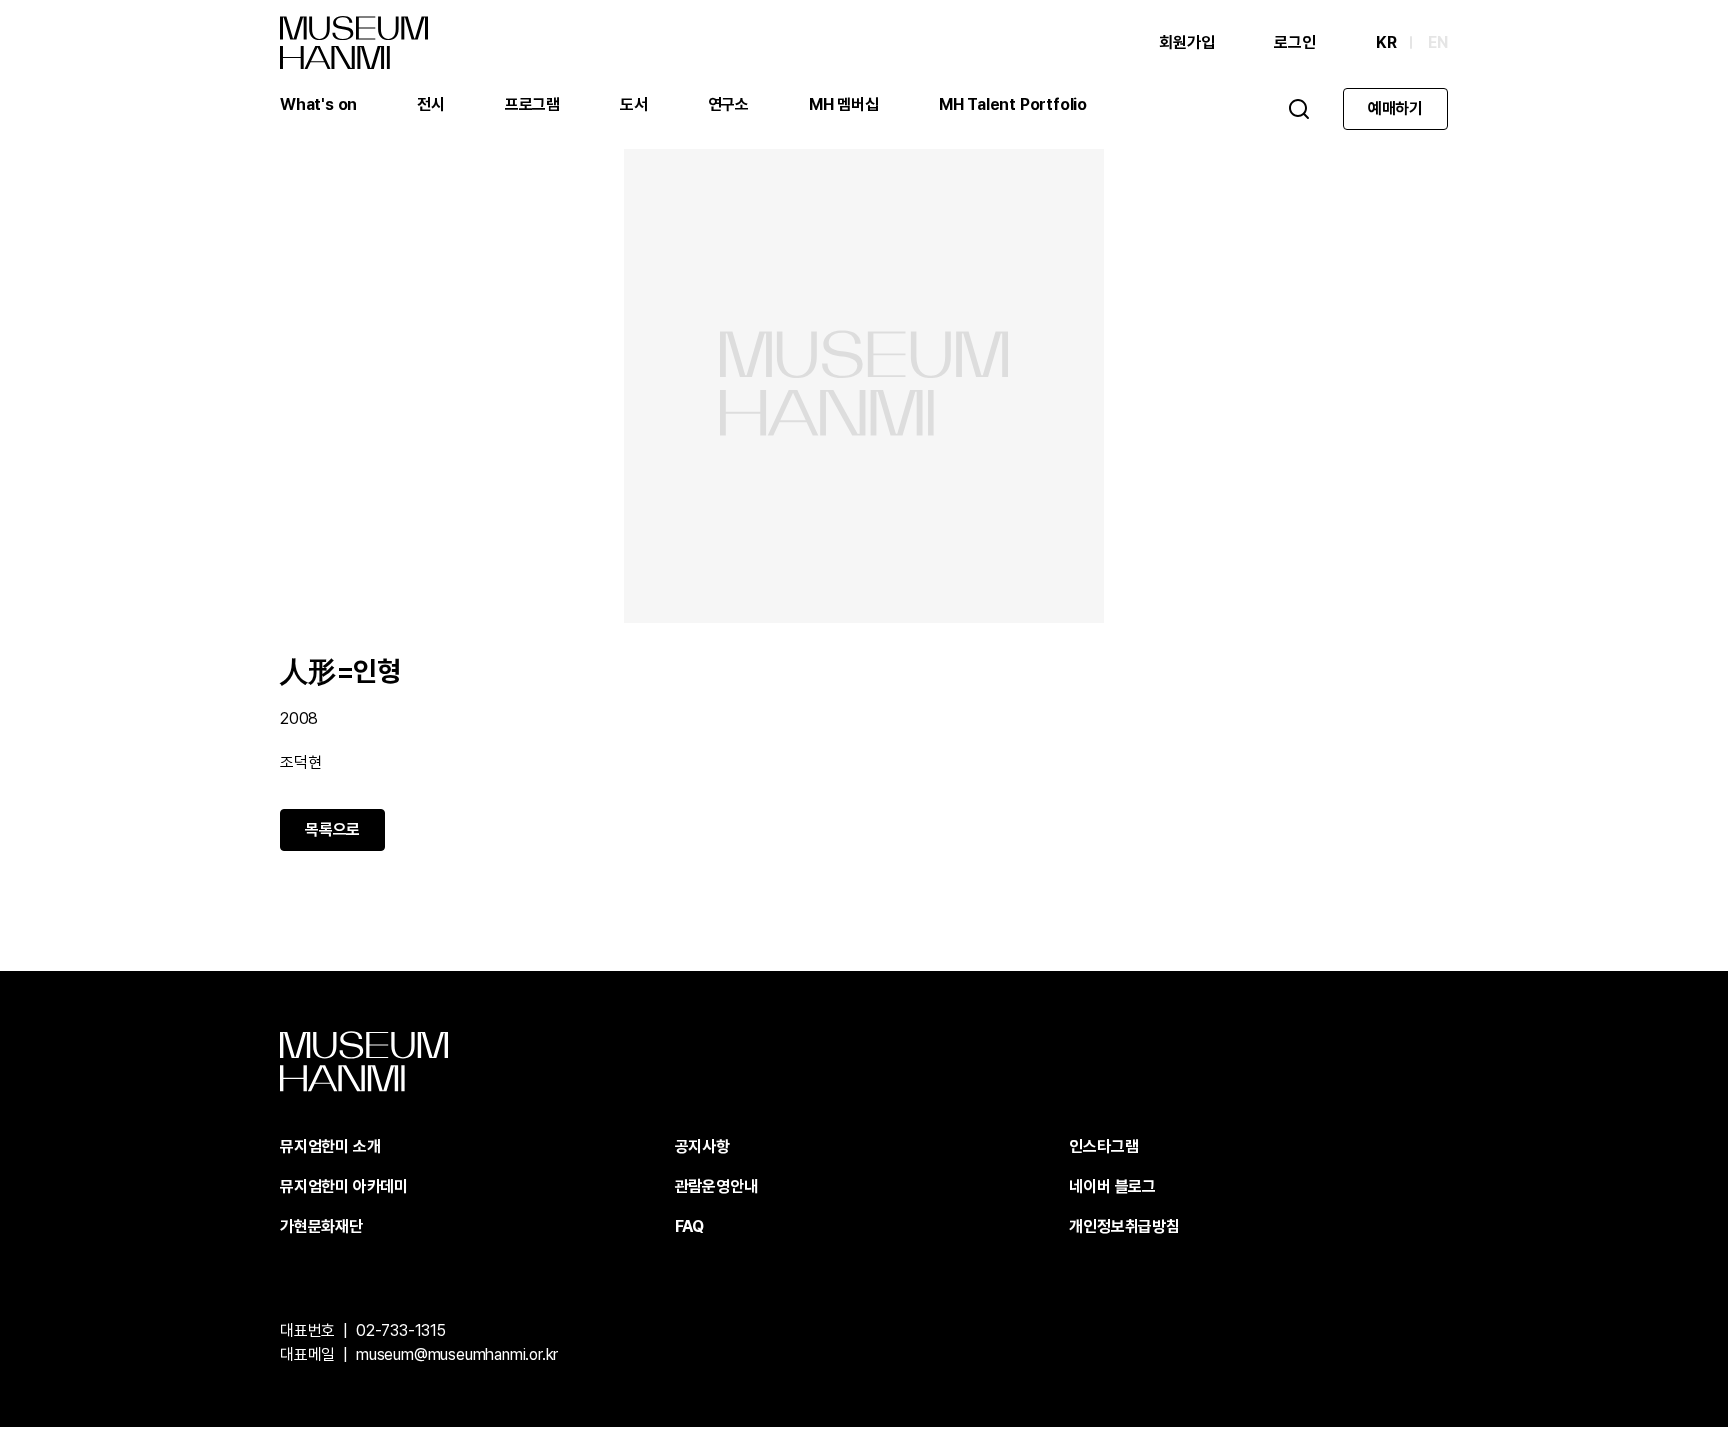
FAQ (689, 1226)
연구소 (728, 104)
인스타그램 (1103, 1146)
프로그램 (532, 104)
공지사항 (702, 1146)
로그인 (1294, 42)
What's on (318, 104)
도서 (634, 104)
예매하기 (1395, 108)
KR (1386, 42)
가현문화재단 (321, 1226)
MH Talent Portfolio (1013, 104)
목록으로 (332, 829)
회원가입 (1186, 42)
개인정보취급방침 (1124, 1226)
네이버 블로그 (1112, 1186)
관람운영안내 (716, 1186)
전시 (431, 104)
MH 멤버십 (844, 104)
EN (1438, 42)
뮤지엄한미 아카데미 (344, 1186)
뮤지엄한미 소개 (330, 1146)
